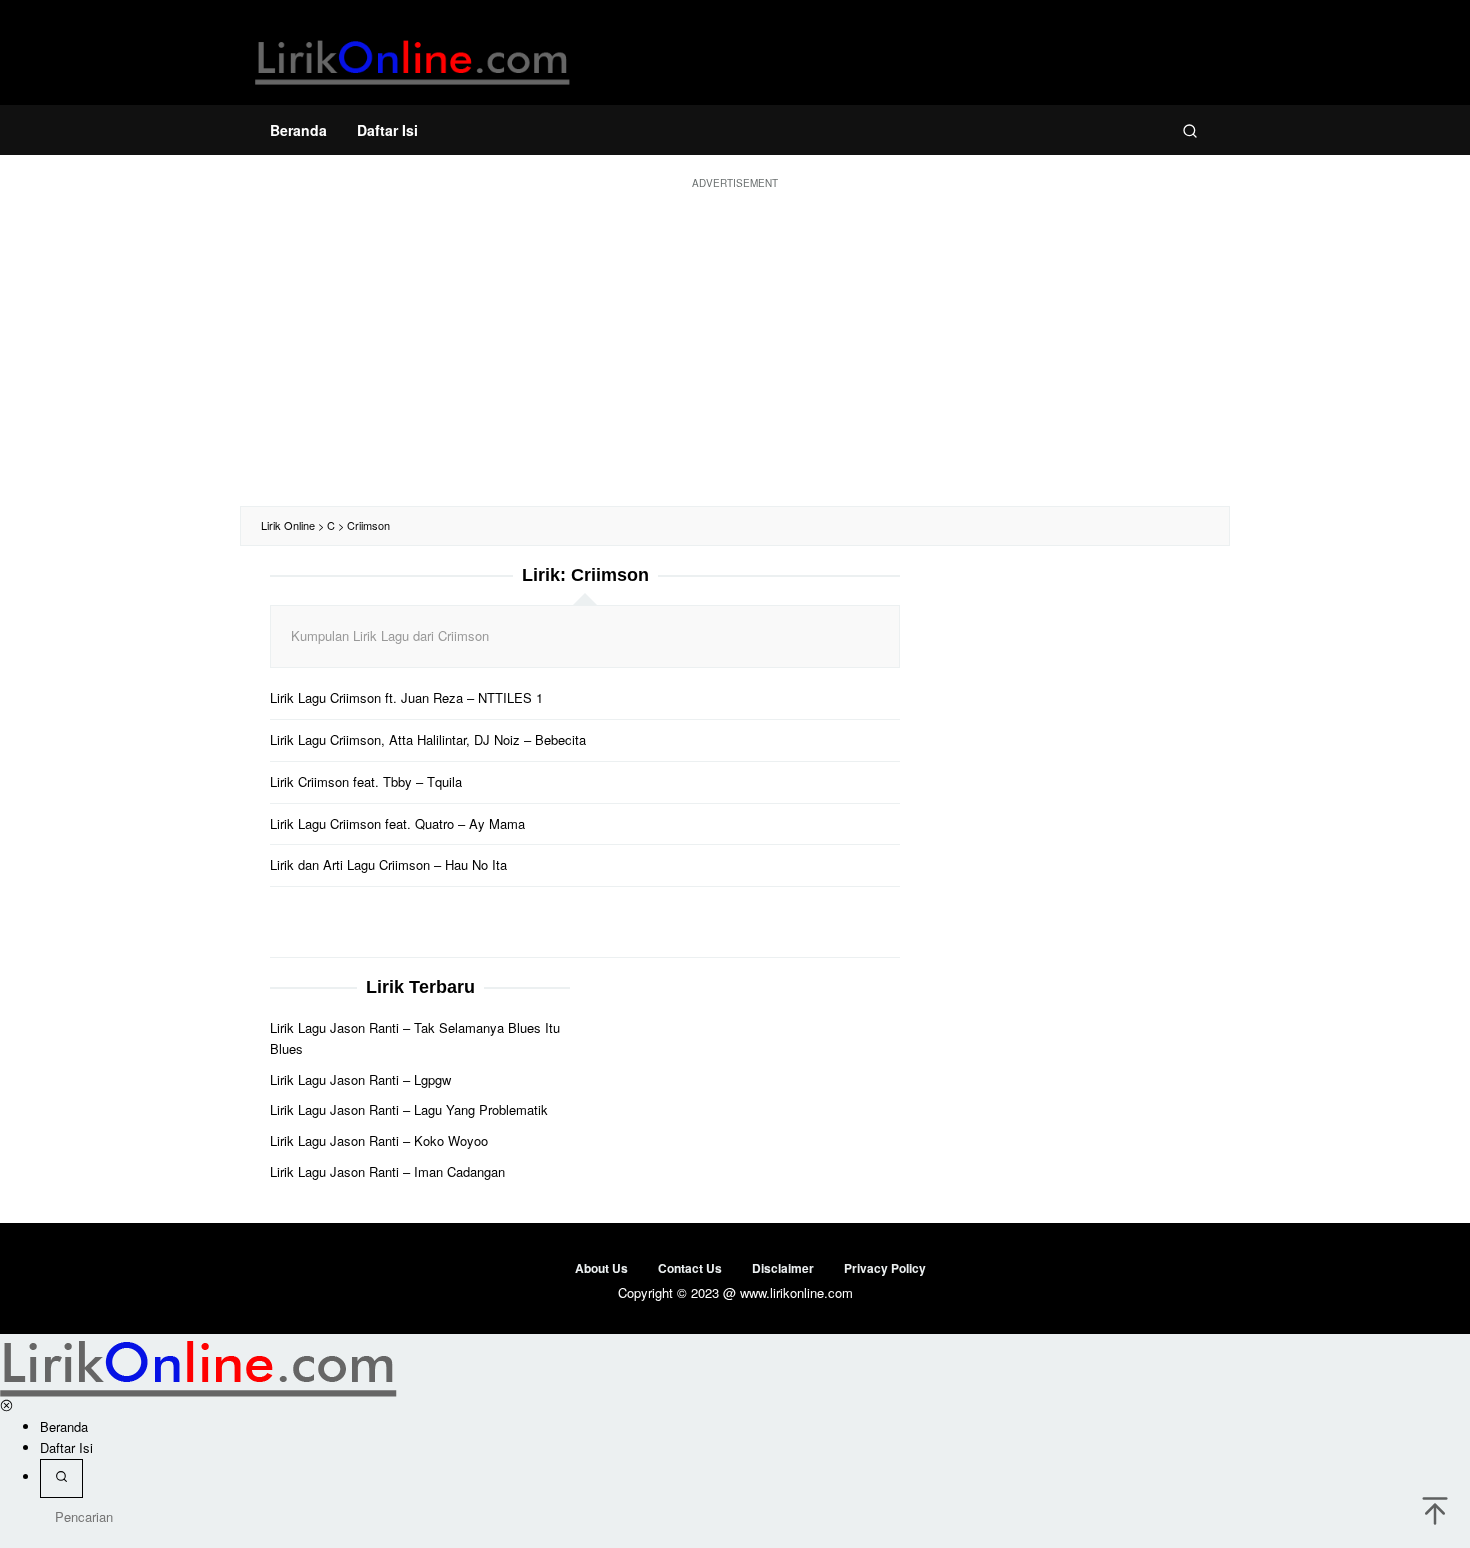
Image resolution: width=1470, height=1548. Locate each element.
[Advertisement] (735, 346)
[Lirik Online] (412, 57)
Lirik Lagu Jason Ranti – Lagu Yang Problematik (409, 1109)
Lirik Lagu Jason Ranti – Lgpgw (360, 1079)
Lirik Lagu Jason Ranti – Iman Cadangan (387, 1171)
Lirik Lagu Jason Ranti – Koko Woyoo (379, 1140)
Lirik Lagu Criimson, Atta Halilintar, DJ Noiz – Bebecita (428, 739)
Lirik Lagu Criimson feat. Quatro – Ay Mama (397, 823)
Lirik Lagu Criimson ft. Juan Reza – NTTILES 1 (406, 697)
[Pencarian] (1190, 130)
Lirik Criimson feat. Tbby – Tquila (366, 781)
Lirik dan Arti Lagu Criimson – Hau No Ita (388, 864)
